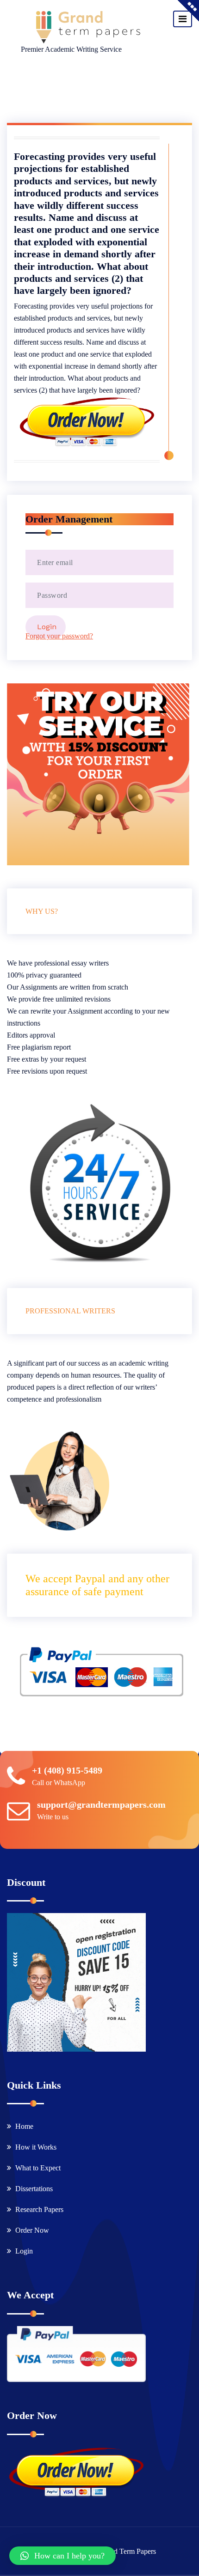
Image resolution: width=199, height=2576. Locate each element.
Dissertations (34, 2189)
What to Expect (38, 2168)
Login (24, 2251)
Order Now (32, 2230)
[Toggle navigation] (183, 19)
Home (24, 2126)
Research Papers (39, 2209)
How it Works (36, 2147)
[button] (62, 2556)
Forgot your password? (59, 636)
